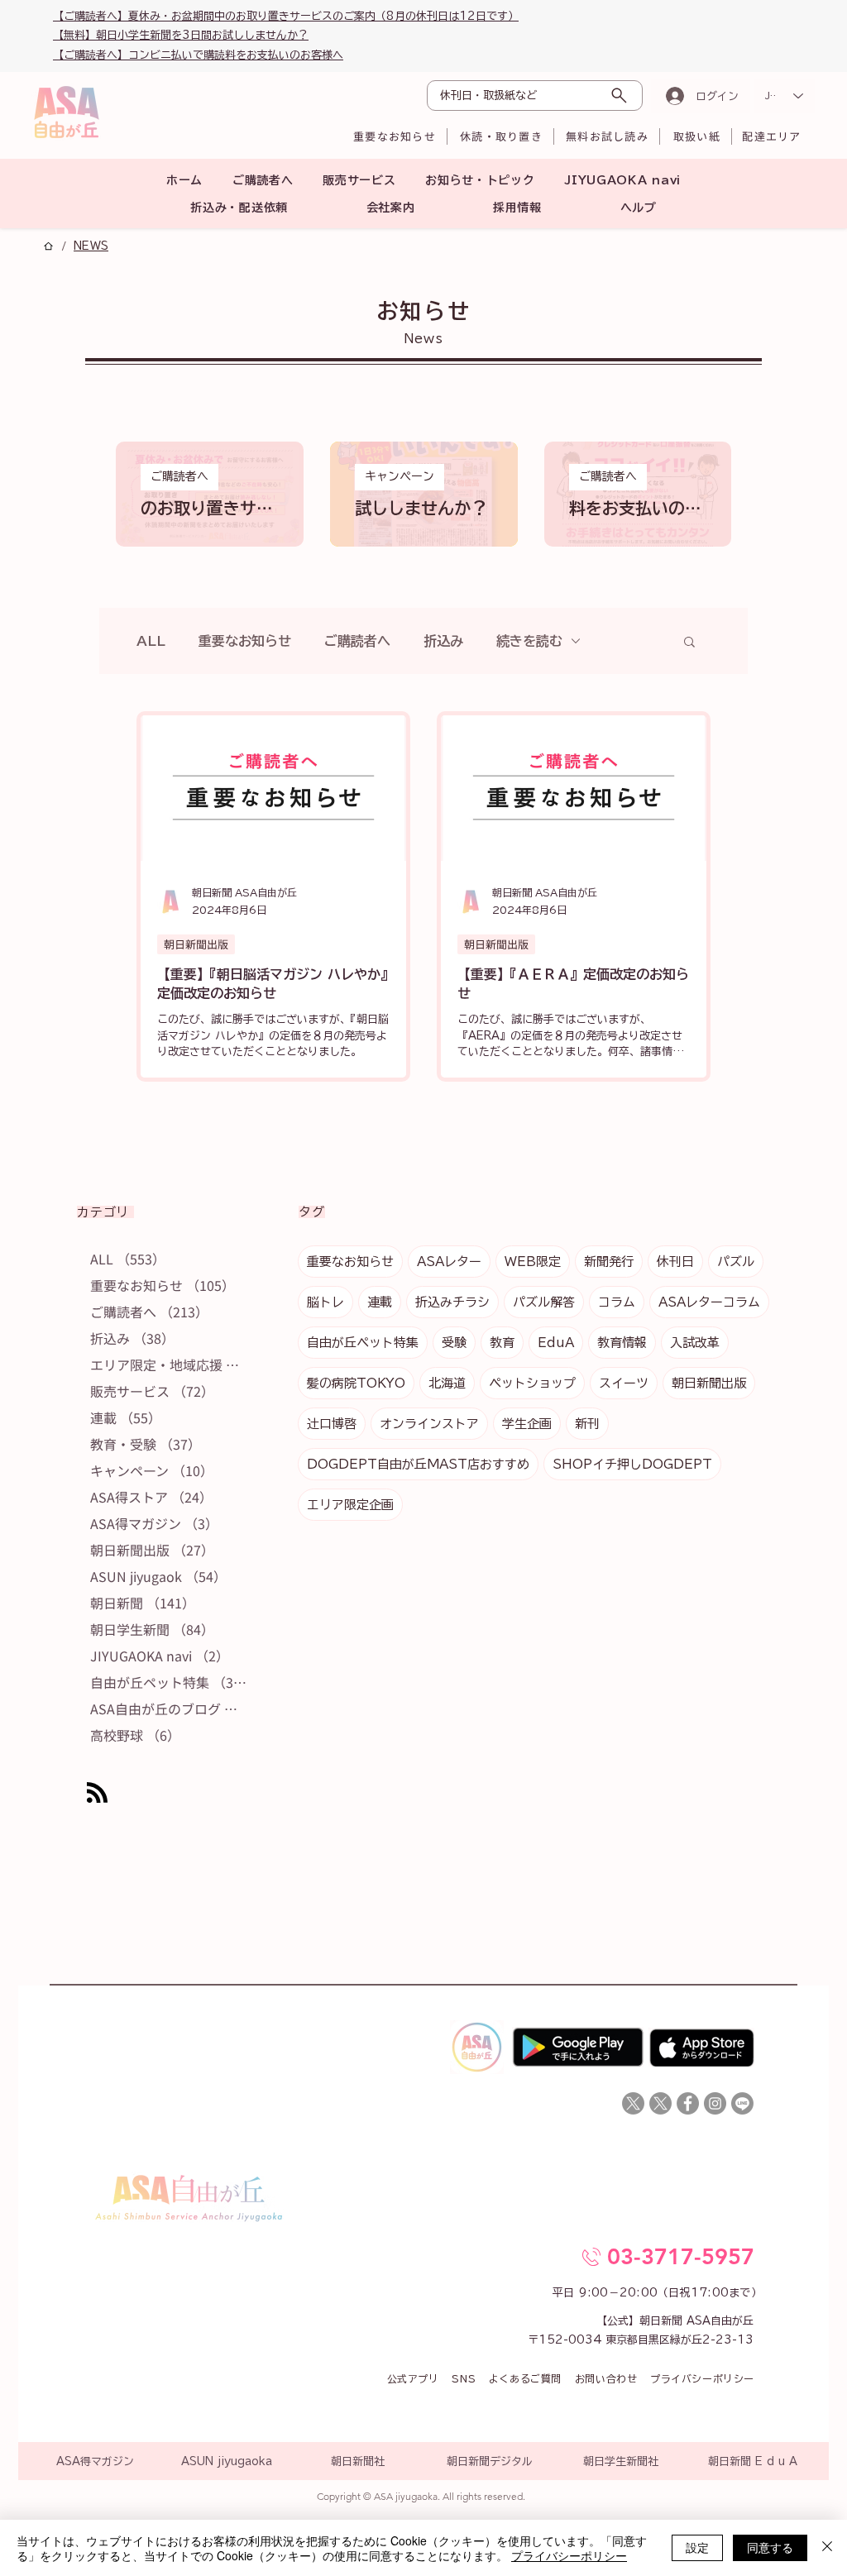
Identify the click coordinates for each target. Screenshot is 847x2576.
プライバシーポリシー (569, 2555)
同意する (770, 2547)
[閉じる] (827, 2548)
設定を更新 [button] (665, 1134)
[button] (717, 1057)
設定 (697, 2547)
